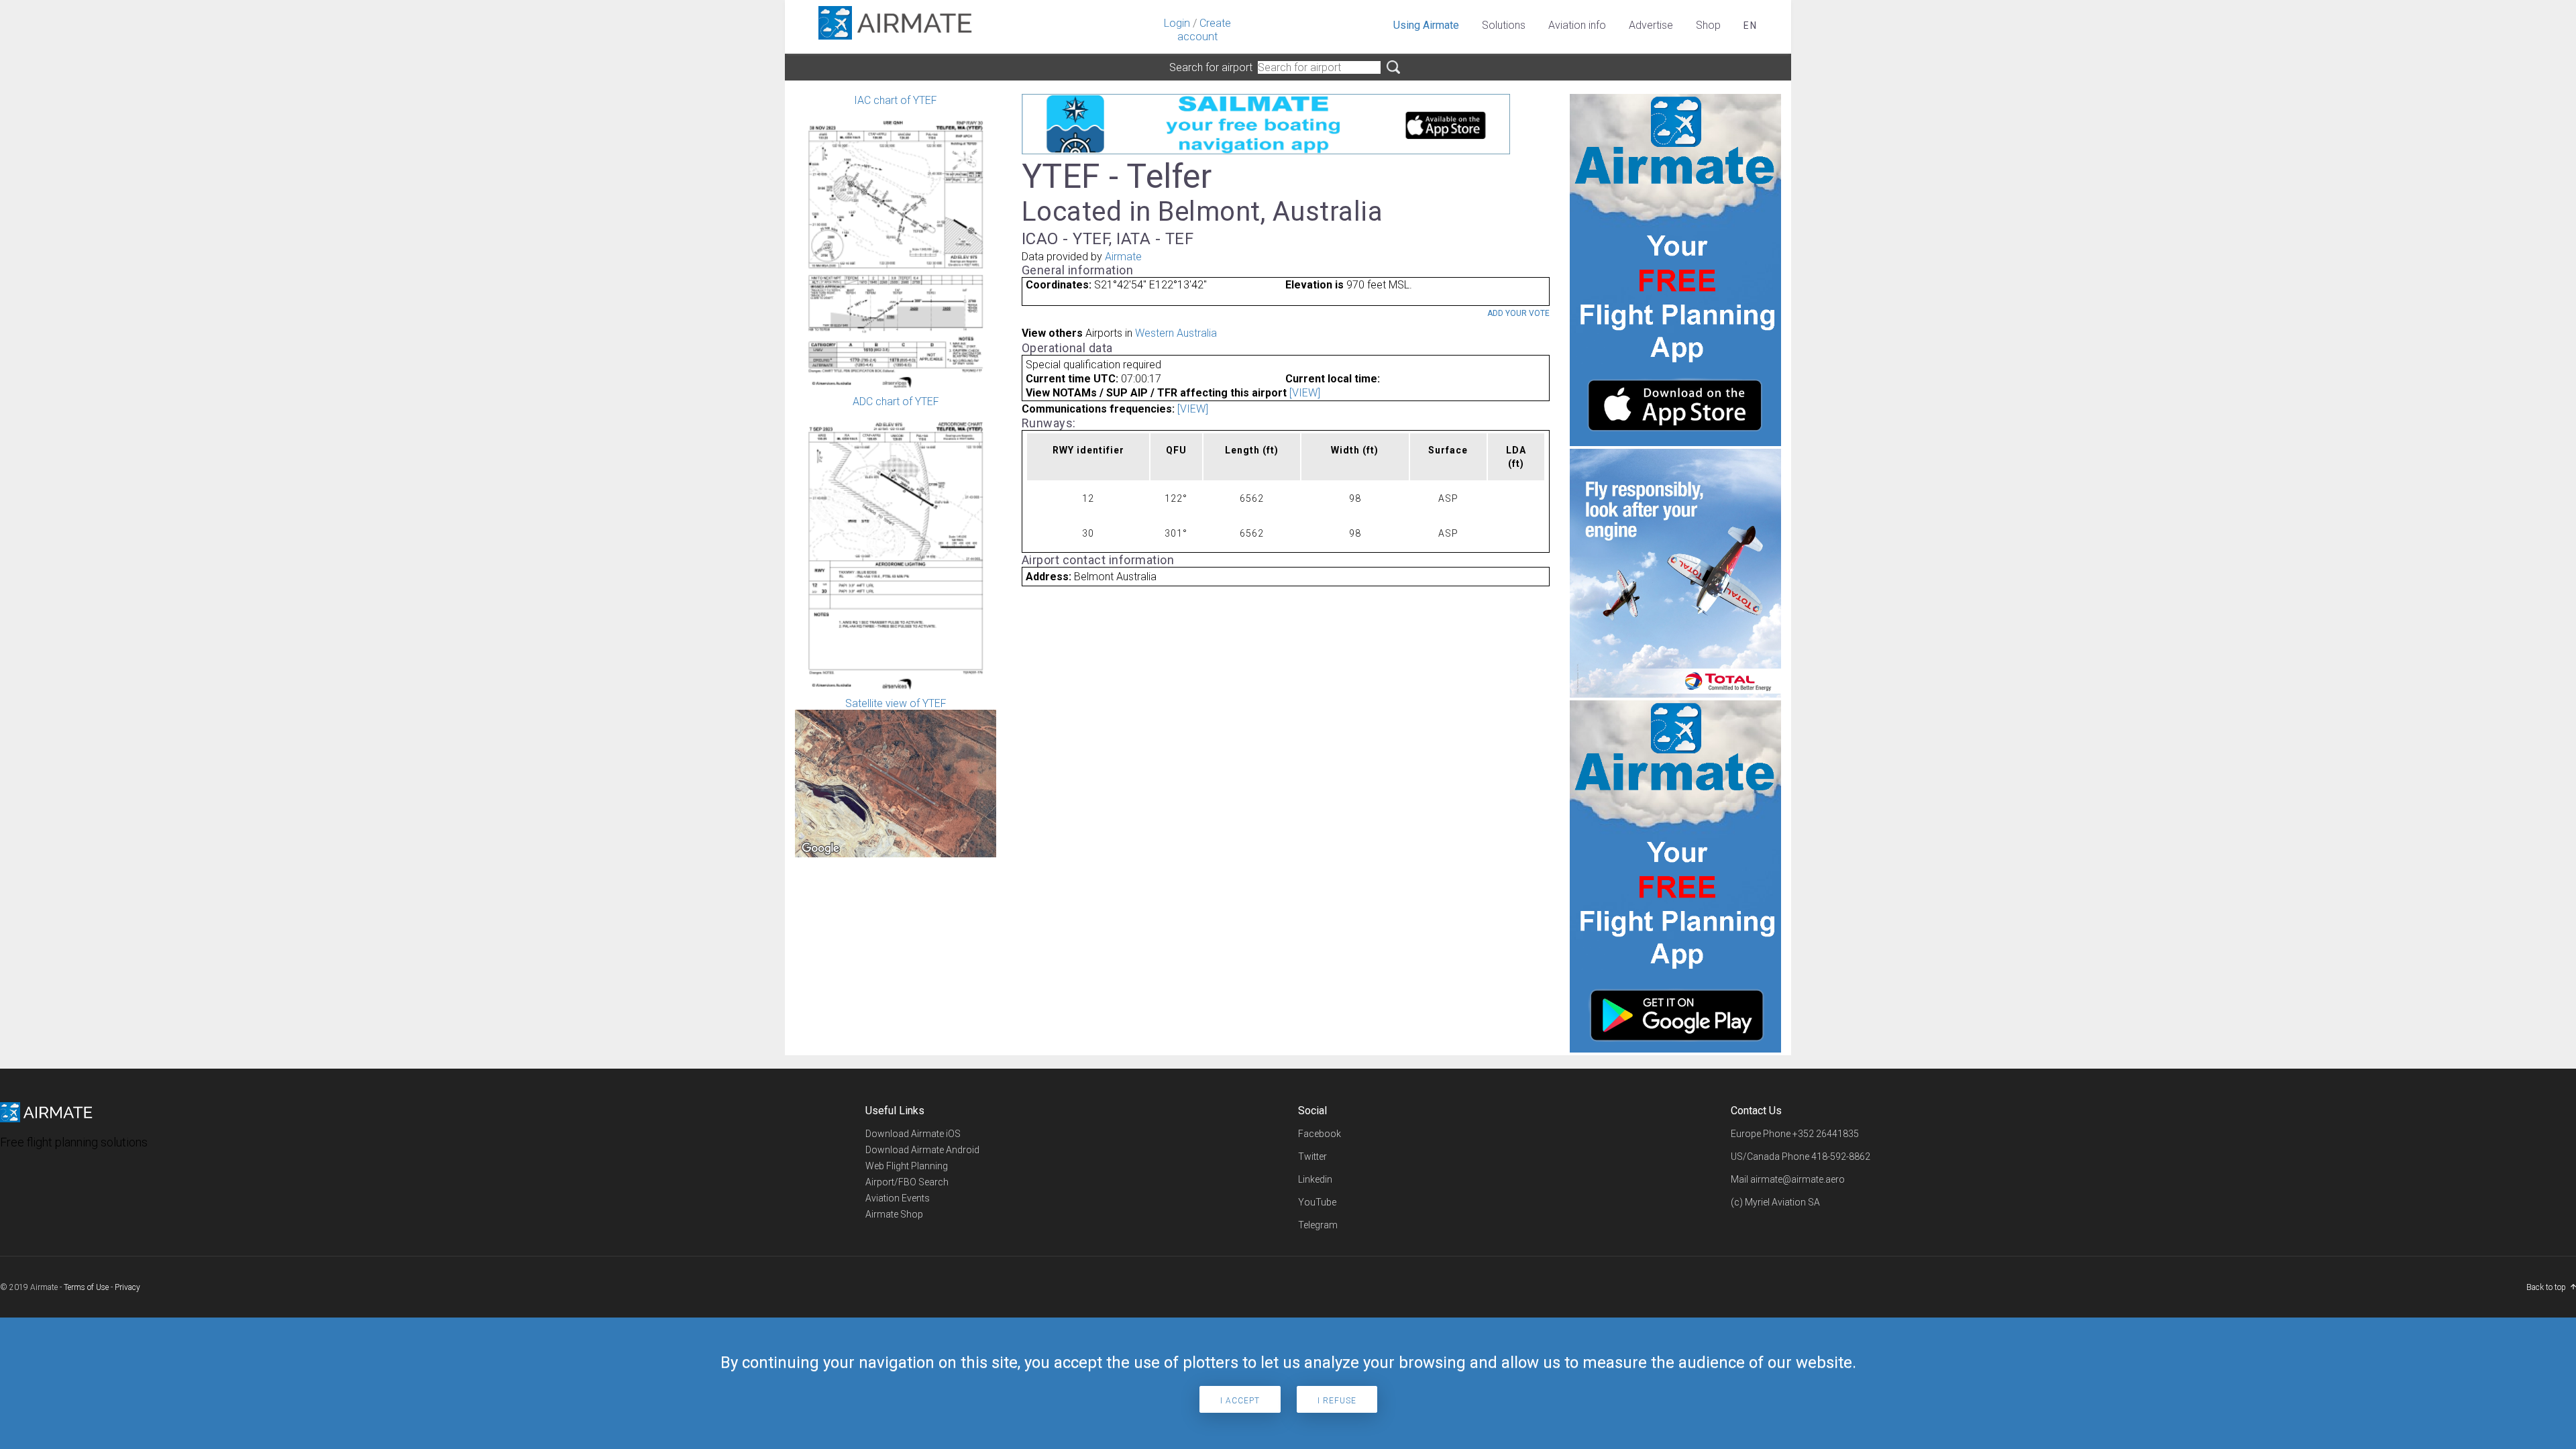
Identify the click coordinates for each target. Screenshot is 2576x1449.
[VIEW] (1305, 393)
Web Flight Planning (907, 1166)
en (1751, 25)
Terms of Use (86, 1287)
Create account (1204, 30)
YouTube (1317, 1202)
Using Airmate (1426, 25)
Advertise (1651, 25)
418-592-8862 (1841, 1157)
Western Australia (1176, 333)
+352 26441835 (1826, 1134)
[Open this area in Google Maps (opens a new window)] (820, 849)
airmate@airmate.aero (1797, 1179)
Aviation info (1577, 25)
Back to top (2546, 1287)
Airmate (1123, 257)
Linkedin (1315, 1179)
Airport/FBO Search (907, 1182)
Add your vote (1518, 313)
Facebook (1320, 1134)
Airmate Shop (894, 1214)
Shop (1708, 25)
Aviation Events (898, 1198)
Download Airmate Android (922, 1150)
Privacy (127, 1287)
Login (1177, 23)
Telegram (1318, 1225)
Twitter (1312, 1157)
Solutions (1504, 25)
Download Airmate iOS (913, 1134)
